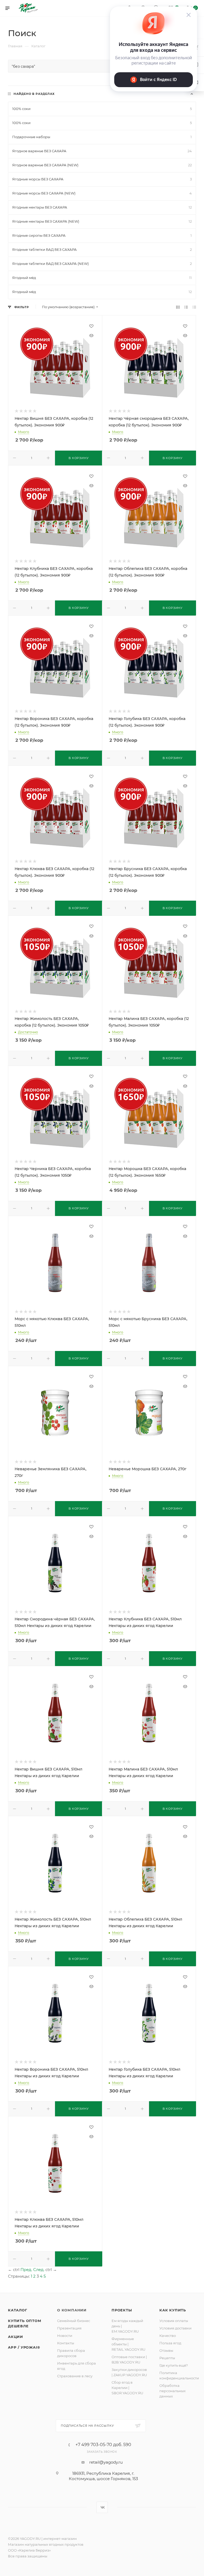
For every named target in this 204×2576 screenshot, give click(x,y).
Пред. (26, 2270)
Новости (65, 2336)
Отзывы (166, 2350)
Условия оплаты (174, 2321)
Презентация (69, 2328)
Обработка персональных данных (173, 2391)
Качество (168, 2336)
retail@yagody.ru (106, 2462)
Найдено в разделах (34, 94)
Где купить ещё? (174, 2365)
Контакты (66, 2343)
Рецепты (167, 2358)
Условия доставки (175, 2328)
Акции (16, 2337)
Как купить (173, 2310)
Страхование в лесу (75, 2376)
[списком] (186, 307)
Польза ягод (170, 2343)
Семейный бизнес (74, 2321)
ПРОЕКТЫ (122, 2310)
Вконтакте (102, 2507)
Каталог (18, 2310)
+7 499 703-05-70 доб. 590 (103, 2445)
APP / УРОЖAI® (24, 2347)
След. (39, 2270)
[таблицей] (194, 307)
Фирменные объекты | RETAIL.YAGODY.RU (128, 2344)
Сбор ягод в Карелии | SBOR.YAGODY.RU (127, 2388)
